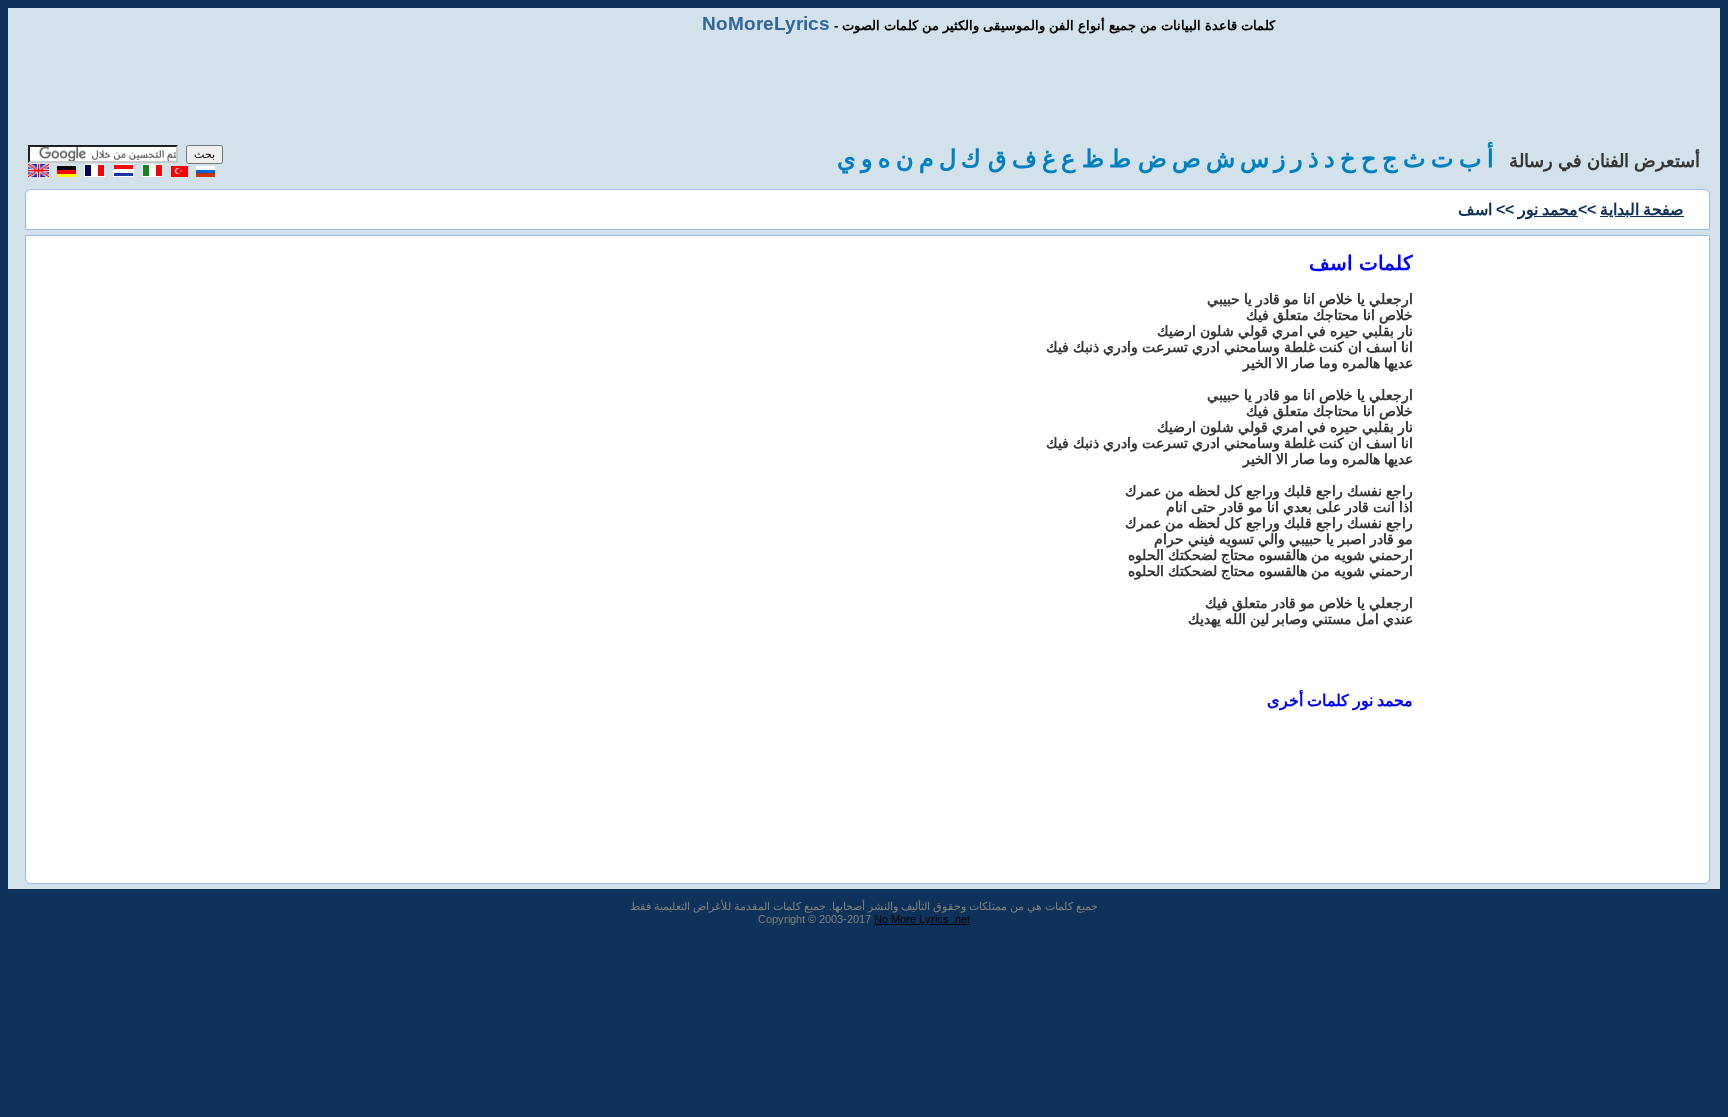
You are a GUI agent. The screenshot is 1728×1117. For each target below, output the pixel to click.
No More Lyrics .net (922, 919)
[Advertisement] (864, 90)
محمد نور (1548, 209)
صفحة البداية (1642, 209)
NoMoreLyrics (766, 23)
